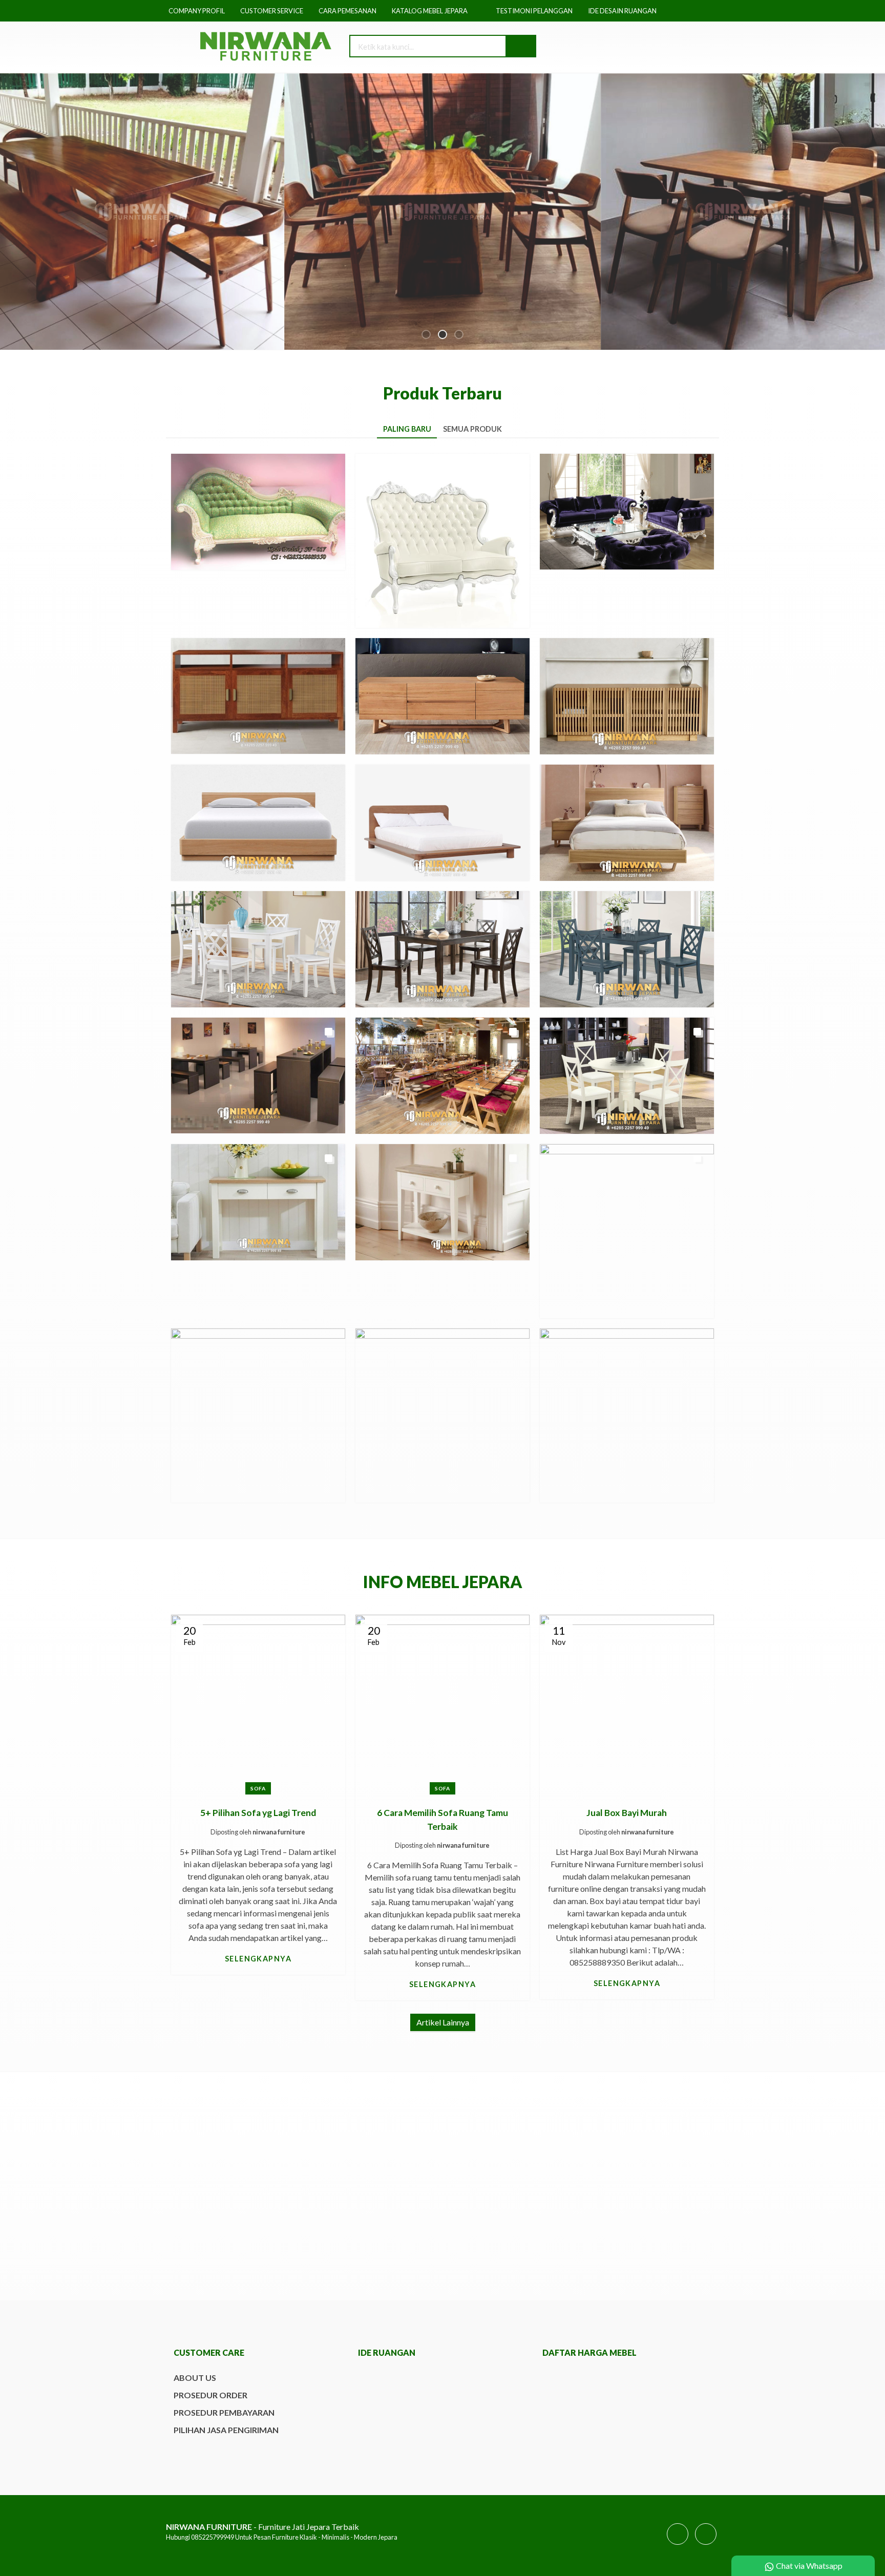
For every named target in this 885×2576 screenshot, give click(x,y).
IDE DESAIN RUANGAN (622, 11)
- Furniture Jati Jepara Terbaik (262, 2527)
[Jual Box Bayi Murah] (627, 1701)
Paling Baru (407, 429)
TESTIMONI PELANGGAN (534, 11)
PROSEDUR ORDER (210, 2395)
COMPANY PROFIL (197, 11)
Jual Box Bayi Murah (627, 1813)
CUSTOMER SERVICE (272, 11)
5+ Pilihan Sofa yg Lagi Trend (258, 1813)
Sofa (258, 1788)
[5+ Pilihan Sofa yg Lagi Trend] (258, 1701)
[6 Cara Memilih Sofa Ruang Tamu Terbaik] (442, 1701)
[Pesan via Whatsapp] (646, 47)
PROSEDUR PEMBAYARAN (224, 2412)
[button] (520, 46)
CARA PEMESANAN (347, 11)
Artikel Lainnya (443, 2022)
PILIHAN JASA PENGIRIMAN (226, 2430)
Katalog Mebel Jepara (430, 11)
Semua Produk (472, 429)
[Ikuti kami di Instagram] (706, 2544)
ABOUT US (195, 2378)
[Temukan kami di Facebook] (678, 2544)
